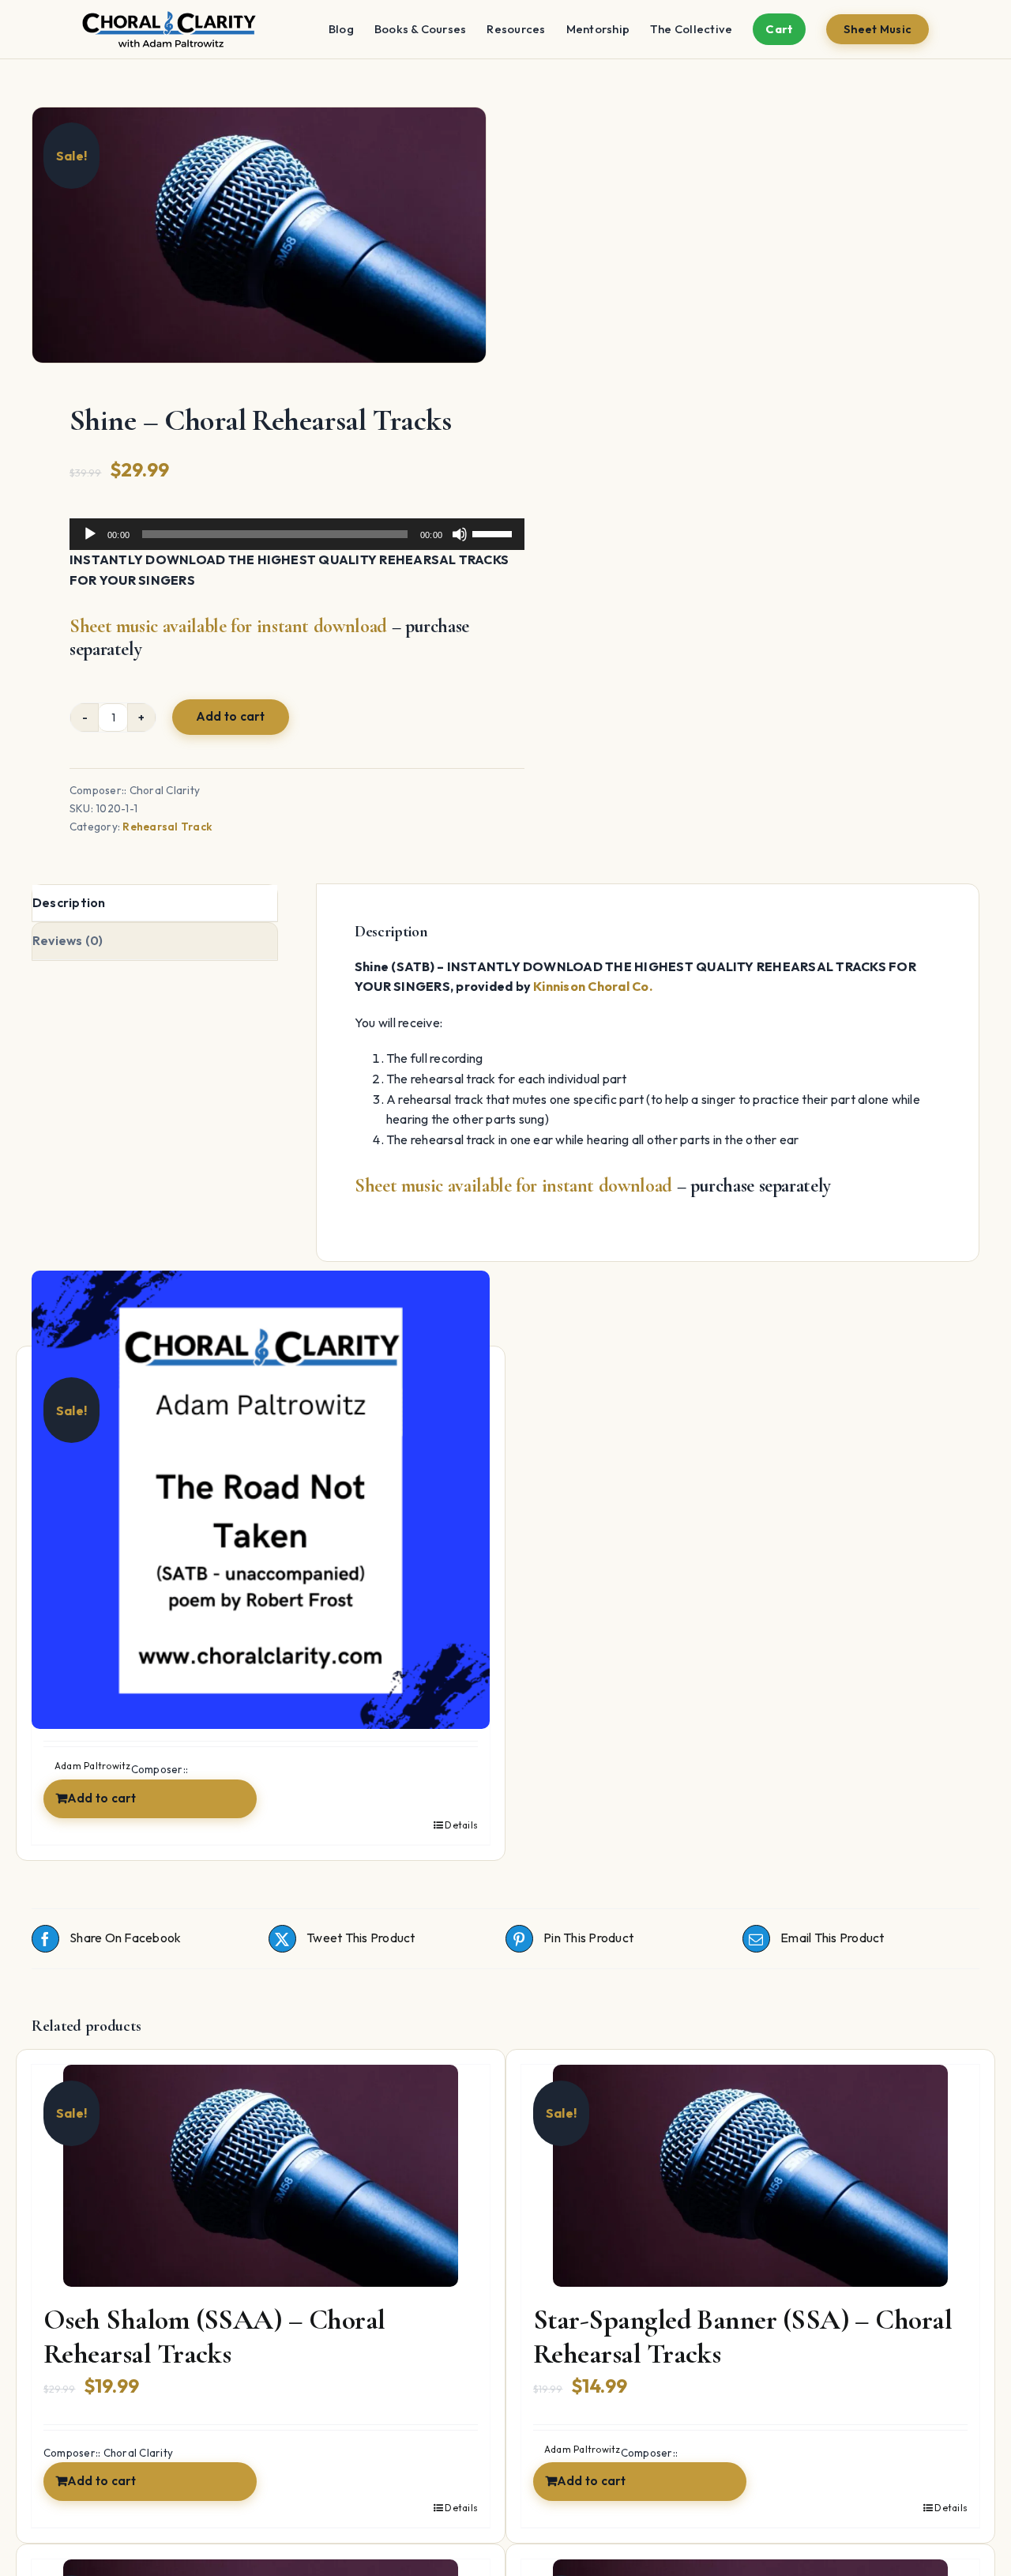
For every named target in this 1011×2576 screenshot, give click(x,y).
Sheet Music (878, 29)
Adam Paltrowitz (583, 2449)
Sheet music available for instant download (228, 626)
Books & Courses (421, 29)
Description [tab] (69, 902)
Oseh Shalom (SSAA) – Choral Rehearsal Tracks (214, 2337)
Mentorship (598, 29)
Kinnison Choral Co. (593, 986)
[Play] (90, 534)
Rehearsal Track (167, 827)
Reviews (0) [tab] (68, 940)
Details (461, 1825)
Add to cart (231, 716)
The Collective (691, 29)
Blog (341, 29)
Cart (779, 29)
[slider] (494, 533)
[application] (297, 534)
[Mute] (460, 534)
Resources (516, 29)
